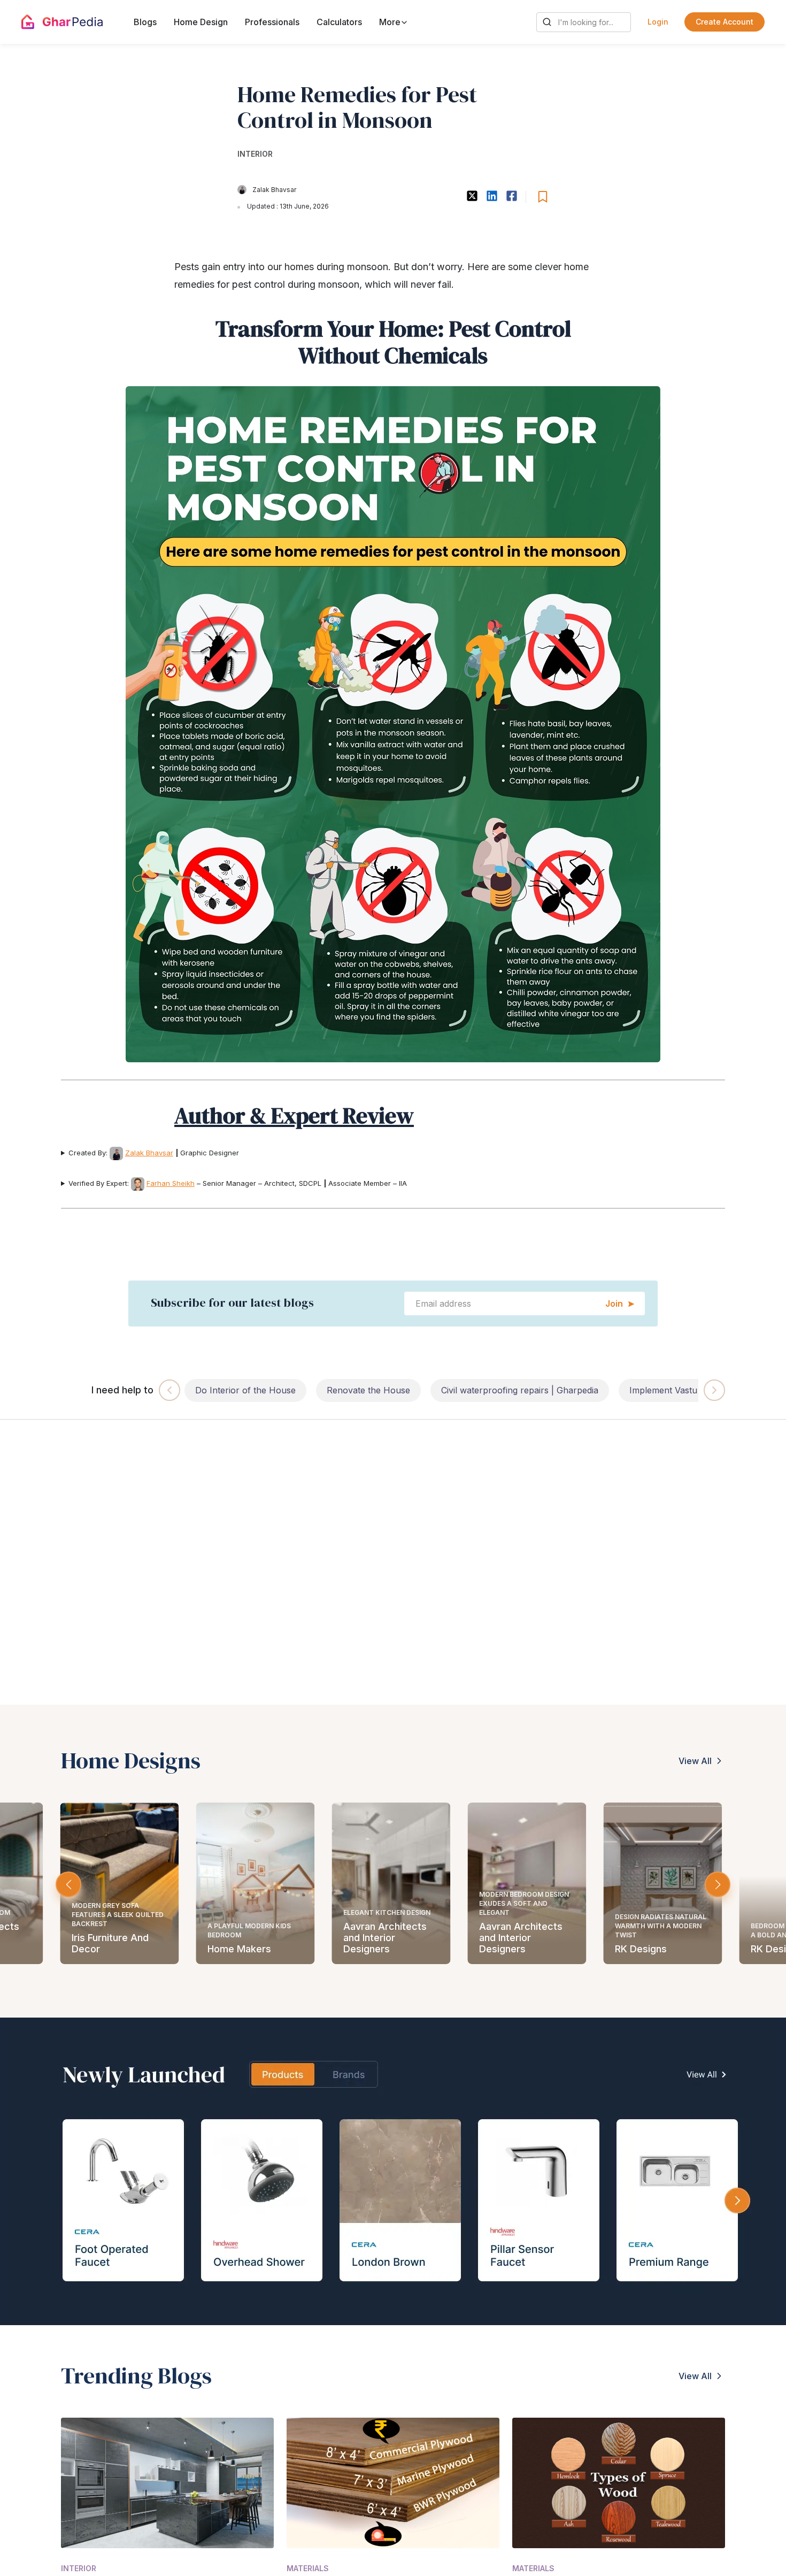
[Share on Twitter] (472, 196)
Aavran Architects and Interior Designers (385, 1938)
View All (695, 1761)
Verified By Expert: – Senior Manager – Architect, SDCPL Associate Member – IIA (238, 1183)
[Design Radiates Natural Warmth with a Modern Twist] (662, 1883)
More (391, 22)
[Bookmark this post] (543, 197)
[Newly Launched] (393, 2171)
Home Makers (239, 1949)
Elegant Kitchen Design (387, 1912)
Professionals (272, 22)
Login (658, 22)
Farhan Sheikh (171, 1183)
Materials (308, 2569)
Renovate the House (368, 1390)
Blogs (145, 22)
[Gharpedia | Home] (62, 22)
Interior (255, 154)
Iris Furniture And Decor (110, 1943)
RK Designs (641, 1949)
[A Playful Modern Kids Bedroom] (255, 1883)
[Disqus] (393, 1567)
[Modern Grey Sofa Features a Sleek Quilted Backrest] (119, 1883)
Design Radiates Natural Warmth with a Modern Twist (661, 1926)
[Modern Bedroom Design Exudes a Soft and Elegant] (527, 1883)
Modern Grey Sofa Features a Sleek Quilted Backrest (118, 1915)
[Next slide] (714, 1390)
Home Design (201, 22)
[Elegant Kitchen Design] (391, 1883)
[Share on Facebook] (511, 196)
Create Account (725, 22)
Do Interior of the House (245, 1390)
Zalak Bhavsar (274, 190)
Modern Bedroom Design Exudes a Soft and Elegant (524, 1903)
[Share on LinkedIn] (492, 196)
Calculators (339, 22)
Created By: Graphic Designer (154, 1153)
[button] (718, 1884)
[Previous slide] (169, 1390)
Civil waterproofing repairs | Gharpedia (520, 1390)
